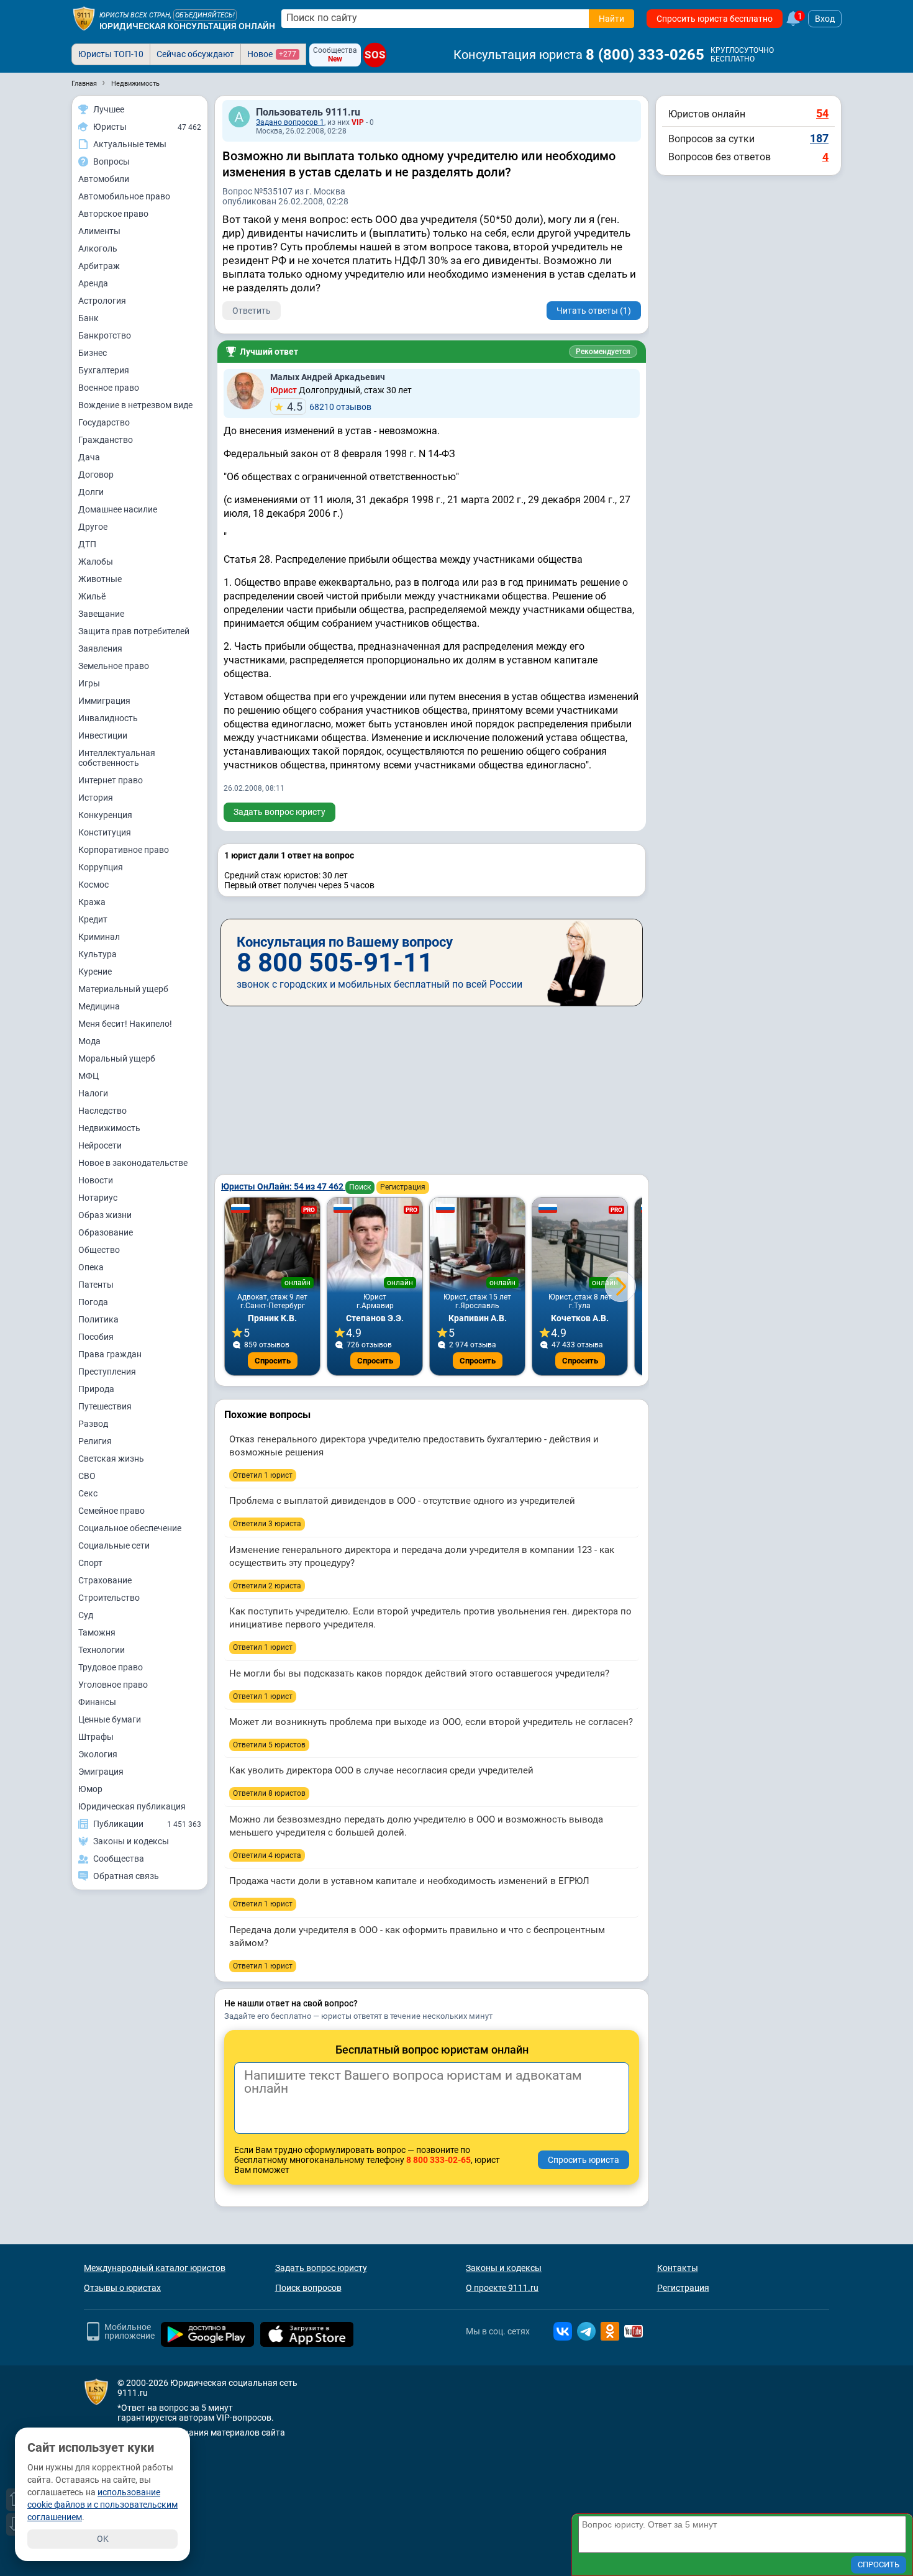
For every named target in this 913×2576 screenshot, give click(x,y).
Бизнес (93, 353)
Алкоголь (98, 248)
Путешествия (105, 1406)
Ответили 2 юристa (267, 1586)
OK (103, 2539)
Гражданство (106, 440)
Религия (95, 1441)
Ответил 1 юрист (263, 1475)
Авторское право (113, 214)
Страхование (105, 1580)
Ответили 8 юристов (269, 1793)
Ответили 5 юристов (269, 1745)
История (96, 798)
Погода (93, 1302)
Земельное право (114, 666)
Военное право (109, 388)
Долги (91, 492)
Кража (92, 902)
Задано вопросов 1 (290, 122)
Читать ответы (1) (594, 311)
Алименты (99, 231)
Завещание (101, 614)
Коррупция (101, 867)
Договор (96, 475)
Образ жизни (105, 1215)
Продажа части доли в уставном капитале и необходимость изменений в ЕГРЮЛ (409, 1881)
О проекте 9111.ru (502, 2288)
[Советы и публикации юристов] (84, 19)
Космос (93, 885)
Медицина (99, 1006)
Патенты (96, 1285)
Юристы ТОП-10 (111, 54)
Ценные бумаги (110, 1719)
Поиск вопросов (308, 2288)
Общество (99, 1250)
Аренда (93, 283)
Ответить (252, 311)
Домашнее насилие (118, 509)
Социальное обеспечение (130, 1528)
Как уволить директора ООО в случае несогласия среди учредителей (381, 1770)
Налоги (93, 1093)
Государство (104, 422)
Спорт (90, 1563)
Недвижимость (109, 1128)
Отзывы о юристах (122, 2288)
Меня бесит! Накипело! (125, 1024)
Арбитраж (99, 266)
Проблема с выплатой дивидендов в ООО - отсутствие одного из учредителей (402, 1501)
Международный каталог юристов (155, 2268)
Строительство (109, 1598)
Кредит (93, 919)
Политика (98, 1319)
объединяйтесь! (205, 15)
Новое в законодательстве (133, 1163)
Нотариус (98, 1198)
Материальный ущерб (123, 989)
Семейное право (111, 1511)
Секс (88, 1493)
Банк (89, 318)
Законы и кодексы (504, 2268)
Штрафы (96, 1737)
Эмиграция (101, 1772)
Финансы (97, 1702)
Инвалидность (108, 718)
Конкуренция (105, 815)
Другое (93, 527)
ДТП (87, 544)
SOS (375, 55)
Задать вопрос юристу (279, 812)
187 (819, 138)
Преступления (107, 1372)
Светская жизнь (111, 1459)
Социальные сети (114, 1545)
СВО (87, 1476)
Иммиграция (104, 701)
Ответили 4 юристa (267, 1855)
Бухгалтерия (104, 370)
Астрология (102, 301)
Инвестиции (103, 735)
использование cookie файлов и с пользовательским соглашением (102, 2505)
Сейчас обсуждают (195, 54)
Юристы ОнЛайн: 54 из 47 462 (283, 1186)
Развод (93, 1424)
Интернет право (111, 780)
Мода (89, 1041)
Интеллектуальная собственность (117, 758)
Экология (98, 1754)
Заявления (100, 649)
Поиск (360, 1187)
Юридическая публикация (132, 1806)
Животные (100, 579)
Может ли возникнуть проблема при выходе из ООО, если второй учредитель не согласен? (431, 1722)
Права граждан (110, 1354)
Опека (91, 1267)
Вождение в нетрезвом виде (135, 405)
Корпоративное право (124, 850)
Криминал (99, 937)
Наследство (102, 1111)
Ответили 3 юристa (267, 1524)
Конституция (105, 832)
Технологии (102, 1650)
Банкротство (105, 335)
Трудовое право (111, 1667)
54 (822, 113)
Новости (96, 1180)
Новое (272, 54)
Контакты (678, 2268)
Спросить (273, 1361)
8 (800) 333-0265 (645, 55)
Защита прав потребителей (134, 631)
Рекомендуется (603, 352)
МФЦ (89, 1076)
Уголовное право (113, 1685)
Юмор (90, 1789)
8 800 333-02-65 (438, 2160)
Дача (89, 457)
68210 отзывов (329, 407)
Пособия (96, 1337)
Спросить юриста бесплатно (715, 19)
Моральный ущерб (117, 1058)
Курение (95, 972)
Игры (89, 683)
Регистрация (403, 1187)
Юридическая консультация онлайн (187, 26)
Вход (825, 19)
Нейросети (100, 1145)
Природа (96, 1389)
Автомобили (104, 179)
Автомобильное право (124, 196)
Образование (106, 1232)
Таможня (97, 1632)
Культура (98, 954)
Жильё (92, 596)
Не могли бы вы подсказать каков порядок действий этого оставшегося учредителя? (419, 1673)
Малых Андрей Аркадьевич (328, 377)
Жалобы (96, 562)
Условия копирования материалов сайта (201, 2433)
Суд (86, 1615)
